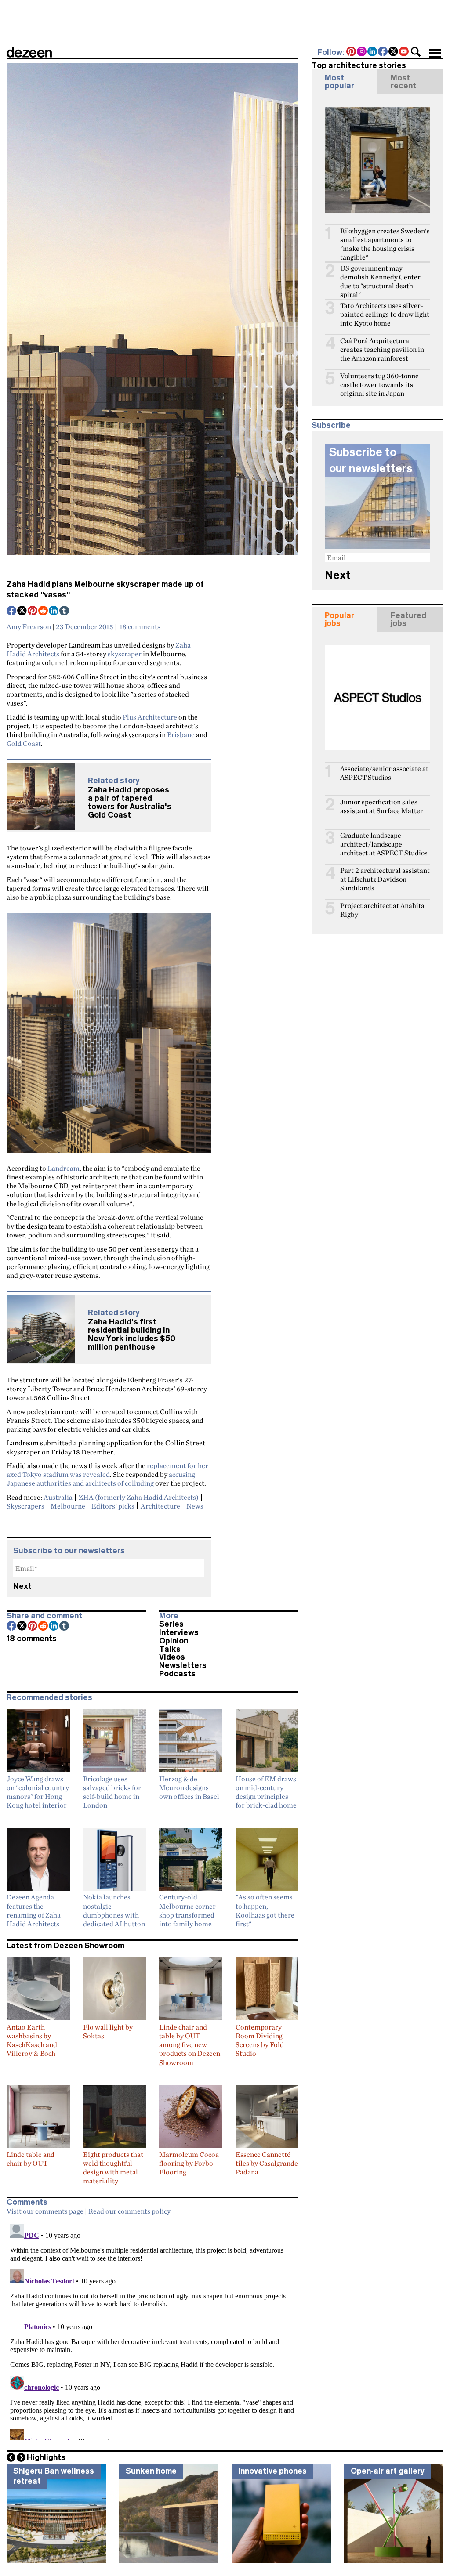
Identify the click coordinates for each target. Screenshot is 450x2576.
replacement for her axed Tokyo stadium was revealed (107, 1470)
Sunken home (151, 2471)
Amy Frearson (29, 626)
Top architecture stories (359, 65)
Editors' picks (113, 1506)
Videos (172, 1657)
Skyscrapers (25, 1506)
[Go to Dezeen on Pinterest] (352, 52)
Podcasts (177, 1674)
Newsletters (183, 1665)
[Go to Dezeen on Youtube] (404, 52)
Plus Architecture (150, 717)
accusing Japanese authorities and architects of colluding (101, 1479)
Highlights (46, 2457)
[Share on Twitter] (22, 611)
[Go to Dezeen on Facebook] (383, 52)
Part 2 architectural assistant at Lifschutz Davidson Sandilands (385, 879)
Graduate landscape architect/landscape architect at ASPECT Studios (384, 844)
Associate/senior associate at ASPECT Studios (384, 773)
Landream (64, 1168)
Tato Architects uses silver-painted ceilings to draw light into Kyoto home (385, 314)
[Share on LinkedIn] (54, 611)
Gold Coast (24, 743)
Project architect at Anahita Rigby (382, 910)
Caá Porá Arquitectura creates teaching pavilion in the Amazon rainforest (382, 349)
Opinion (174, 1641)
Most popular (339, 82)
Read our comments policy (129, 2211)
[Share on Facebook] (12, 611)
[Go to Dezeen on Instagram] (362, 52)
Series (171, 1624)
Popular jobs (339, 619)
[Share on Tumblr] (65, 611)
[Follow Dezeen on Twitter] (394, 52)
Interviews (179, 1632)
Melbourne (68, 1506)
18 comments (140, 626)
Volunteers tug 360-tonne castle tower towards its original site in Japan (379, 385)
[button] (416, 52)
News (195, 1506)
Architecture (160, 1506)
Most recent (403, 82)
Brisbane (181, 734)
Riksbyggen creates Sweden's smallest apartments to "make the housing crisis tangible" (385, 244)
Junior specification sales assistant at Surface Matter (382, 806)
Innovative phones (272, 2471)
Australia (58, 1497)
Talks (170, 1649)
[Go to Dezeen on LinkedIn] (373, 52)
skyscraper (125, 654)
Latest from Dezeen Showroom (65, 1946)
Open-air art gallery (388, 2471)
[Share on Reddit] (44, 611)
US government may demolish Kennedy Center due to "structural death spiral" (380, 281)
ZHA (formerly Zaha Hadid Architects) (139, 1497)
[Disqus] (152, 2330)
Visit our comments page (45, 2211)
